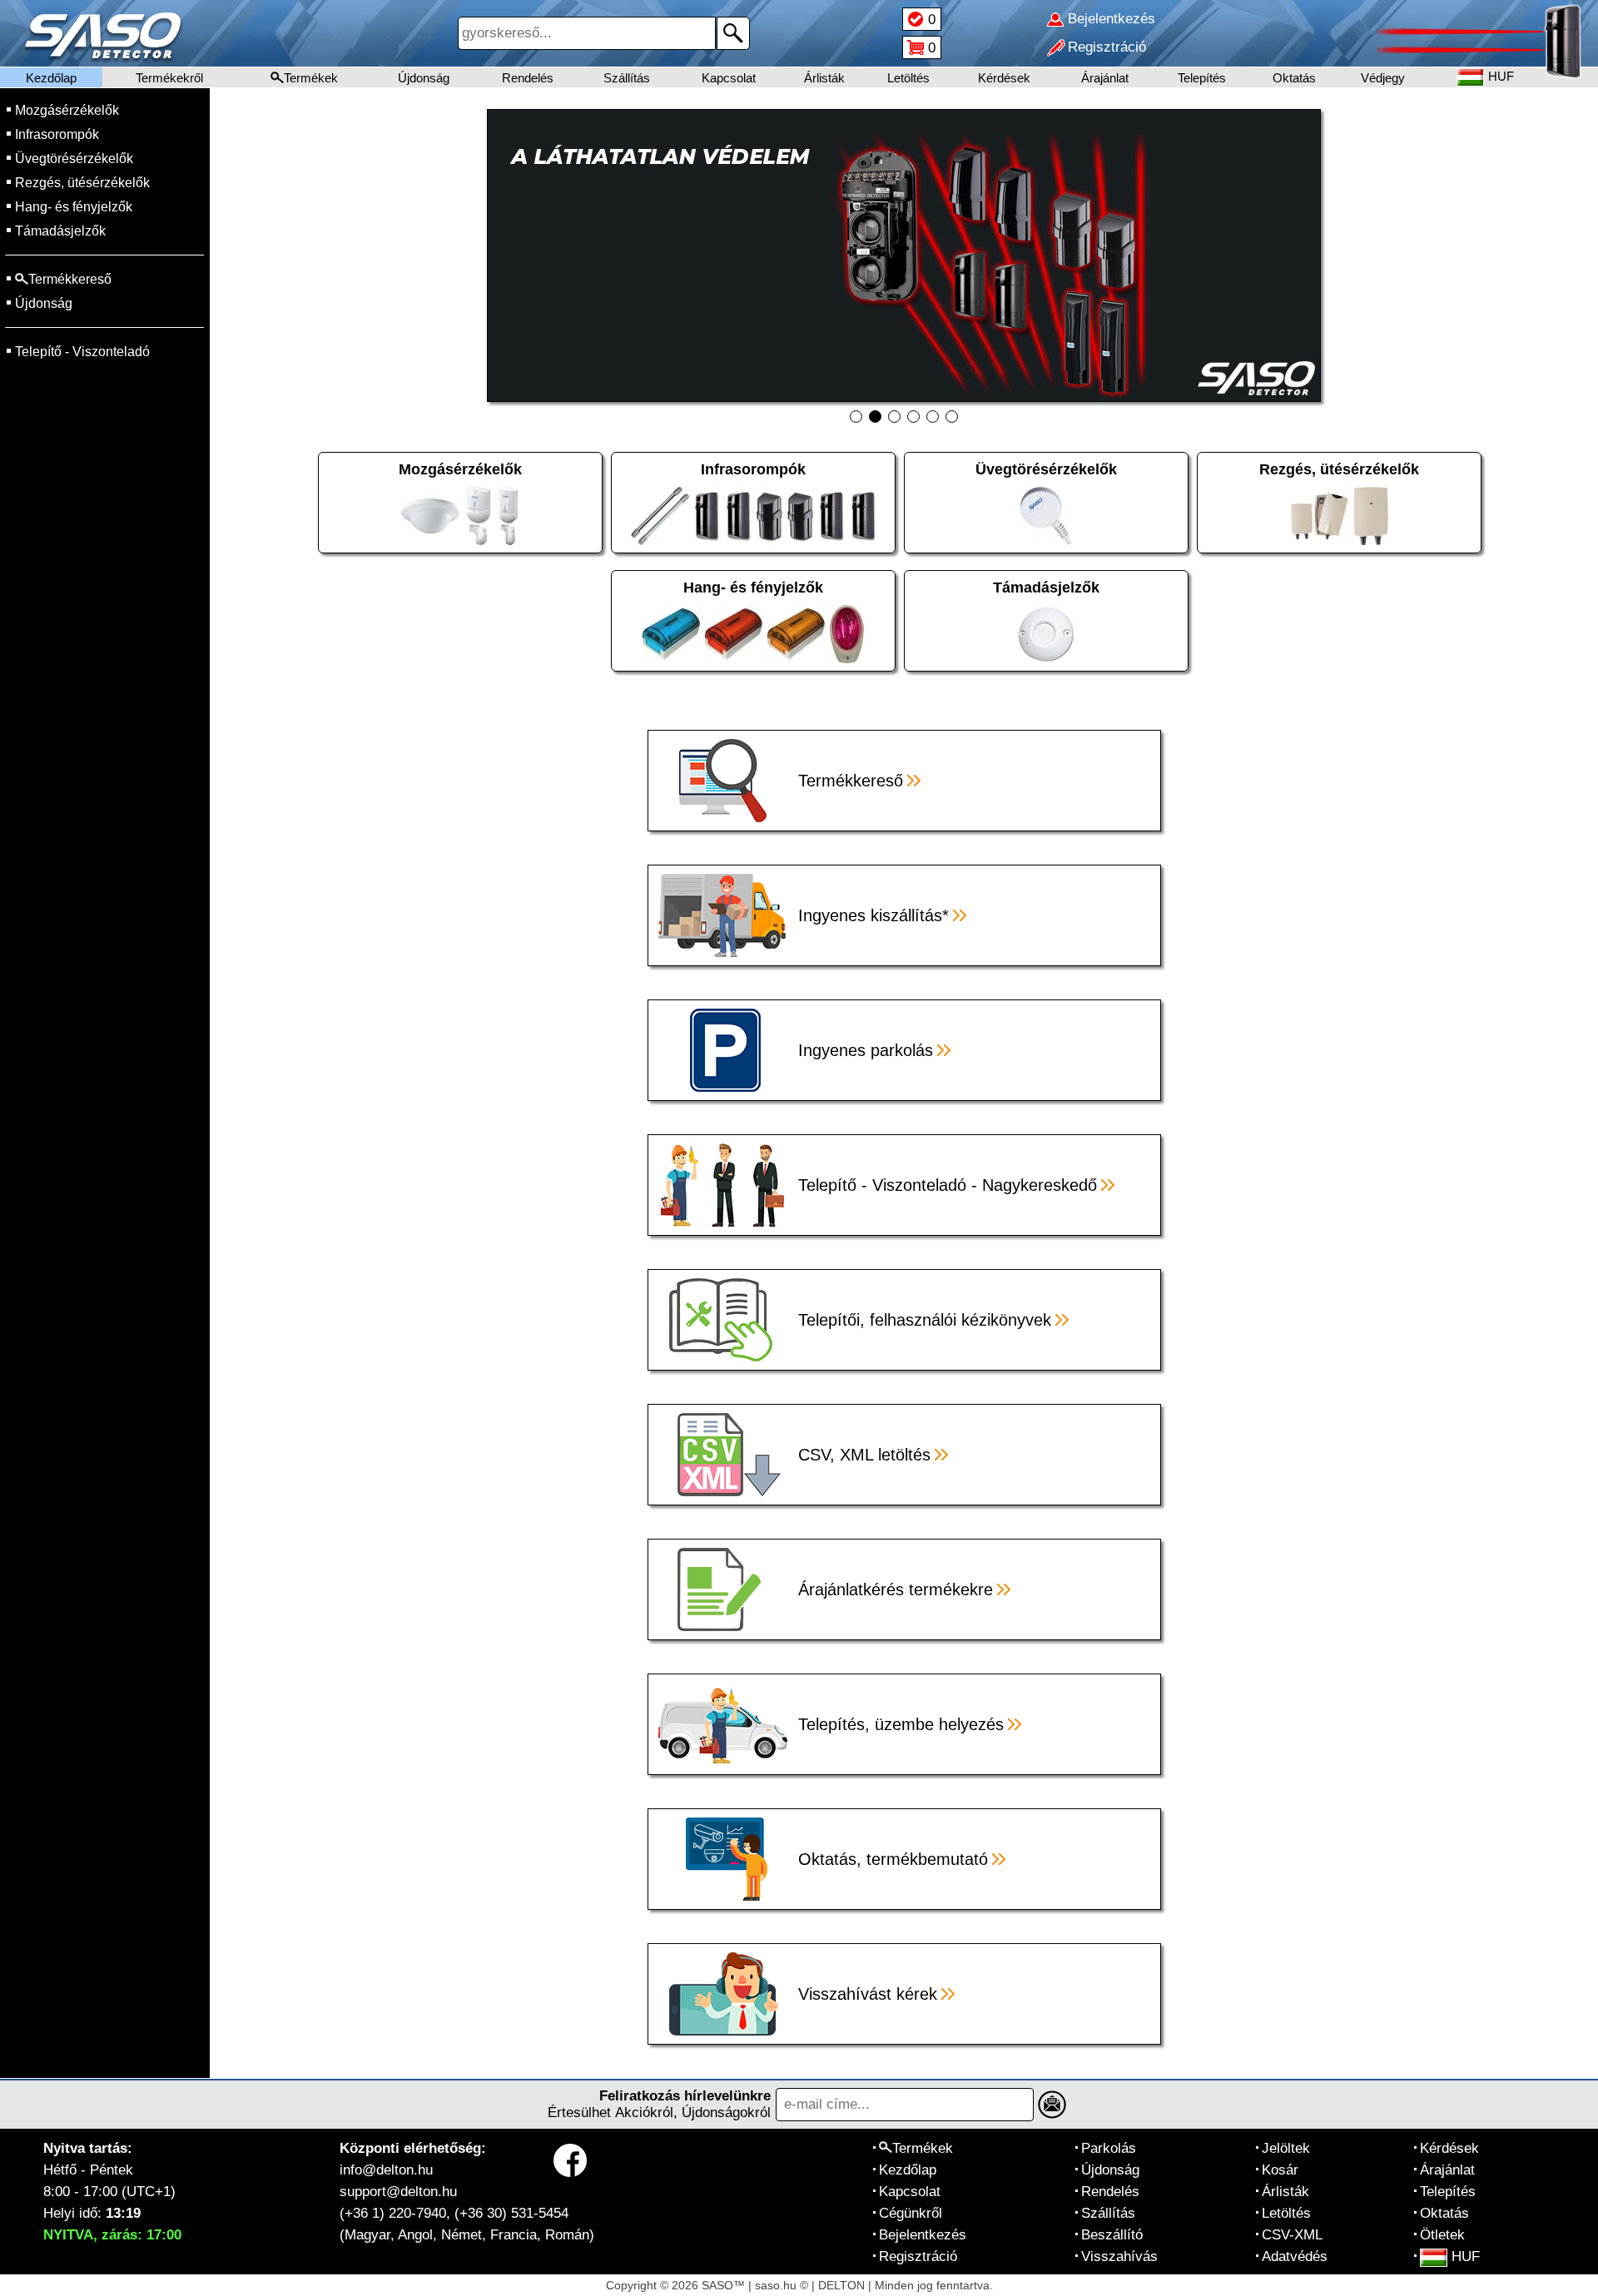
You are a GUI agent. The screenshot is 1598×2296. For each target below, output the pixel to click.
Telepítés (1202, 78)
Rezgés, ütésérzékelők (82, 183)
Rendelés (528, 78)
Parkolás (1109, 2148)
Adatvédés (1295, 2256)
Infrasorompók (57, 134)
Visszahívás (1119, 2256)
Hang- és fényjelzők (74, 207)
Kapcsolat (729, 78)
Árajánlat (1105, 78)
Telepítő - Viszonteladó (82, 352)
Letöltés (908, 78)
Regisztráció (918, 2256)
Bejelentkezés (923, 2235)
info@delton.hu (386, 2170)
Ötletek (1442, 2235)
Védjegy (1383, 78)
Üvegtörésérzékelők (74, 159)
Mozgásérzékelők (67, 110)
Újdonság (424, 78)
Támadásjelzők (60, 231)
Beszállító (1112, 2235)
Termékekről (169, 78)
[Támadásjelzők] (1050, 633)
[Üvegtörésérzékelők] (1050, 515)
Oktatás (1294, 78)
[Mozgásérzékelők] (464, 515)
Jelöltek (1286, 2148)
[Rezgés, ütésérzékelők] (1343, 515)
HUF (1466, 2256)
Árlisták (824, 78)
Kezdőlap (51, 78)
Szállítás (627, 78)
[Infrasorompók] (757, 515)
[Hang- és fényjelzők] (757, 633)
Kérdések (1004, 78)
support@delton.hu (398, 2192)
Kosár (1280, 2170)
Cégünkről (911, 2213)
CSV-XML (1292, 2235)
